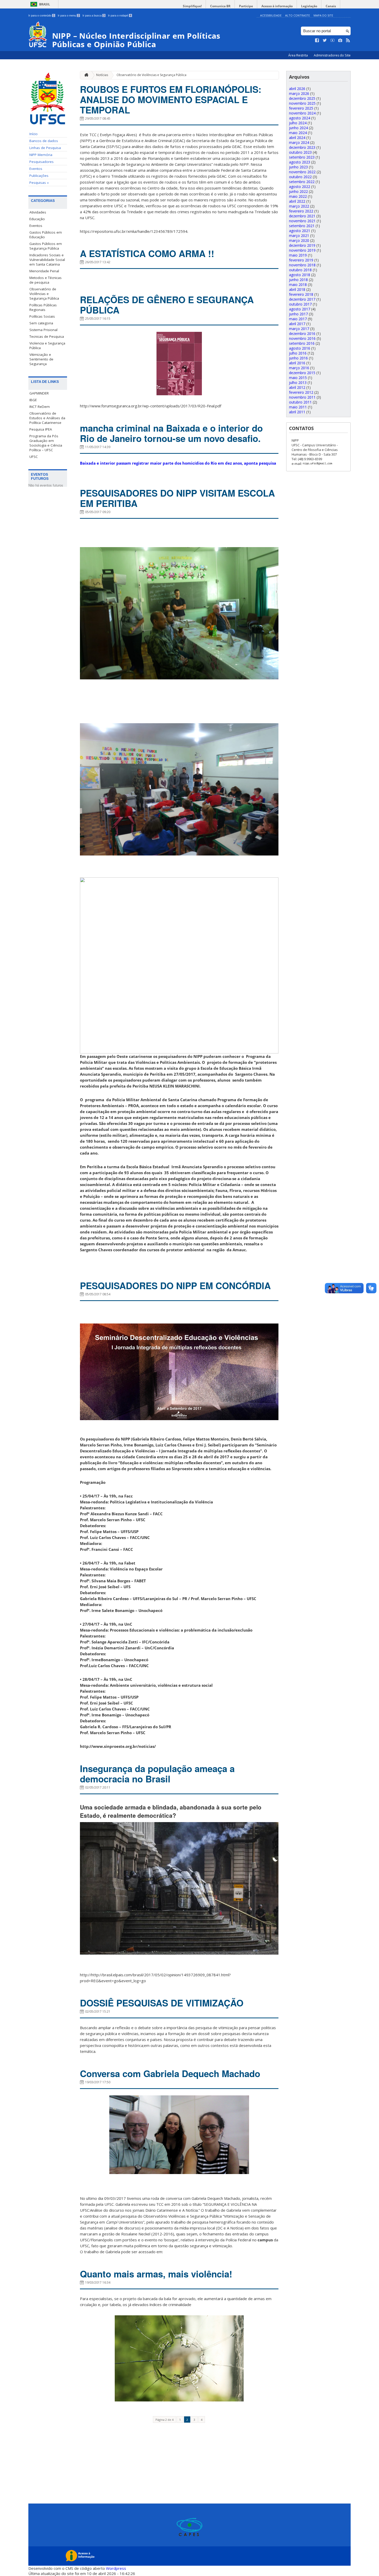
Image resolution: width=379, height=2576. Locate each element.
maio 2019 (298, 255)
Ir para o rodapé (120, 15)
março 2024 (299, 142)
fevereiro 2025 (301, 108)
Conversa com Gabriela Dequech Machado (170, 2073)
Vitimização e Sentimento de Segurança (41, 359)
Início (34, 134)
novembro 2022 (302, 172)
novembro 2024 (302, 113)
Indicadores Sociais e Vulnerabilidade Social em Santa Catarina (47, 260)
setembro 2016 (302, 343)
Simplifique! (192, 6)
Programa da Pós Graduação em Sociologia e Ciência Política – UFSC (46, 443)
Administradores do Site (332, 55)
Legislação (309, 6)
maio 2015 (298, 378)
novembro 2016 (302, 338)
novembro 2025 (302, 103)
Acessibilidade (271, 15)
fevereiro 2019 (301, 260)
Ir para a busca (94, 15)
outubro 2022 (300, 177)
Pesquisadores (42, 162)
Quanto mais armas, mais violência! (156, 2274)
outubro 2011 (300, 402)
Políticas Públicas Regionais (43, 307)
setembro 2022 (302, 182)
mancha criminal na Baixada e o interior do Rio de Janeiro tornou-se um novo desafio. (171, 433)
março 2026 (299, 93)
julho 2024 (298, 123)
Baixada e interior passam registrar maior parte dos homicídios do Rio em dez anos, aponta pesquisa (178, 463)
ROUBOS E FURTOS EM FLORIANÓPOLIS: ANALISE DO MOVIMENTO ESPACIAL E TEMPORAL (171, 100)
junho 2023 (298, 167)
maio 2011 (298, 407)
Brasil (45, 4)
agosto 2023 (300, 162)
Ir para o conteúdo (41, 15)
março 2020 (299, 240)
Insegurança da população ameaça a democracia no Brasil (157, 1774)
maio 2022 (298, 196)
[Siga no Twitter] (325, 40)
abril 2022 (297, 201)
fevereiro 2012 (301, 392)
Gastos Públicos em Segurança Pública (46, 246)
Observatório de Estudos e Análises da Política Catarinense (47, 418)
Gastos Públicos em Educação (46, 235)
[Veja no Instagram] (340, 40)
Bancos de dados (44, 141)
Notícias (102, 75)
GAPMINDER (39, 393)
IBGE (33, 400)
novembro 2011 (302, 397)
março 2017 (299, 329)
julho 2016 (298, 353)
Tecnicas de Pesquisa (47, 336)
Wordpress (116, 2568)
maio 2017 (298, 319)
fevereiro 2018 (301, 294)
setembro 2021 (302, 226)
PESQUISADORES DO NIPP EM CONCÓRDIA (175, 1286)
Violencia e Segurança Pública (47, 345)
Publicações (39, 176)
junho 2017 (298, 314)
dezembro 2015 (302, 373)
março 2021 (299, 236)
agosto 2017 (300, 309)
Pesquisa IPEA (41, 429)
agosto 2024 (300, 118)
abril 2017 (297, 324)
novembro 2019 (302, 250)
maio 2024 (298, 133)
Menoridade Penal (44, 271)
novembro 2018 (302, 265)
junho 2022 (298, 191)
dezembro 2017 (302, 299)
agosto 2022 (300, 187)
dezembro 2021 (302, 216)
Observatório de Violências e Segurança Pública (44, 294)
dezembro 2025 (302, 98)
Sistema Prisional (43, 330)
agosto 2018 (300, 275)
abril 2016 (297, 363)
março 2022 (299, 206)
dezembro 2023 (302, 147)
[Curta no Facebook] (317, 40)
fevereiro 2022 (301, 211)
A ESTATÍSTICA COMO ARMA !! (147, 253)
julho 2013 (298, 382)
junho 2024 (298, 128)
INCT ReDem (40, 407)
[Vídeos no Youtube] (333, 40)
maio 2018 (298, 285)
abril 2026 (297, 89)
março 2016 (299, 368)
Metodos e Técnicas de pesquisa (46, 280)
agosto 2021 (300, 231)
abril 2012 (297, 387)
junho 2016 (298, 358)
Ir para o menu (68, 15)
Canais (331, 6)
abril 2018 (297, 289)
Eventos (36, 169)
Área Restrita (298, 55)
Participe (246, 6)
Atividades (38, 212)
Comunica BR (220, 6)
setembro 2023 (302, 157)
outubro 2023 (300, 152)
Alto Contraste (298, 15)
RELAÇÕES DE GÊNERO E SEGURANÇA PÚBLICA (167, 305)
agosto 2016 (300, 348)
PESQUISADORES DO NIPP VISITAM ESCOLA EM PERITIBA (177, 498)
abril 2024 (297, 138)
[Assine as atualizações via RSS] (348, 40)
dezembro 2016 (302, 334)
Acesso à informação (277, 6)
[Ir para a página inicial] (85, 75)
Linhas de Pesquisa (45, 148)
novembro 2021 (302, 221)
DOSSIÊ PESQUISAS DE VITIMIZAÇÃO (162, 2003)
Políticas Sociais (42, 316)
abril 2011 (297, 412)
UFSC (34, 457)
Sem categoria (41, 323)
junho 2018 (298, 280)
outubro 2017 (300, 304)
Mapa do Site (323, 15)
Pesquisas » (39, 183)
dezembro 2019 (302, 245)
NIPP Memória (41, 155)
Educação (37, 219)
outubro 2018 (300, 270)
